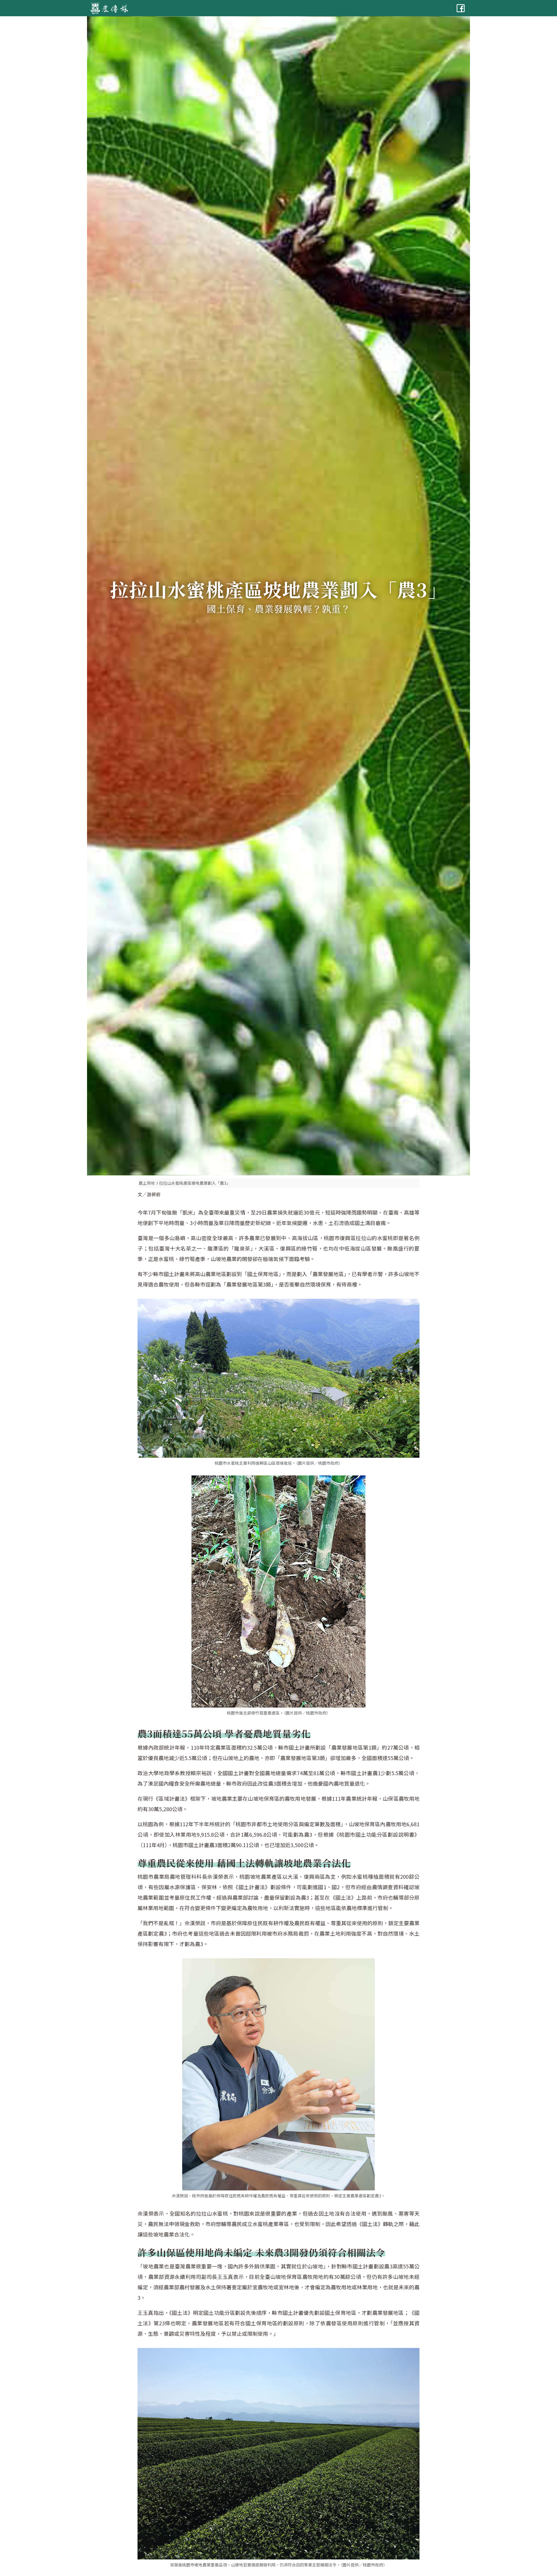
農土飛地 (147, 1183)
